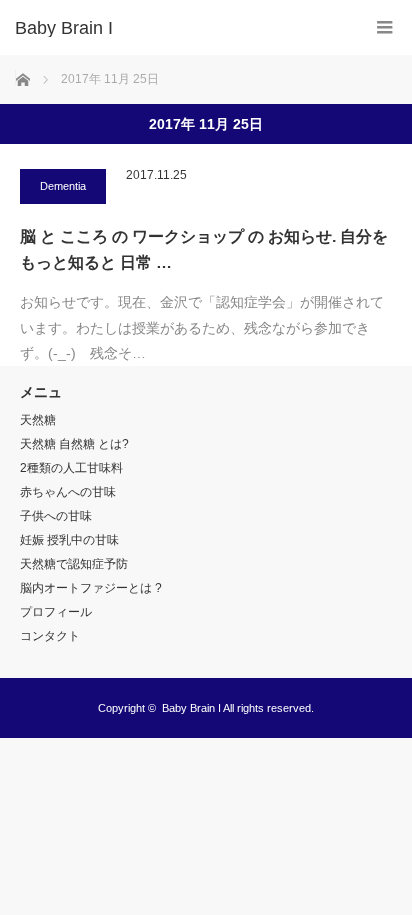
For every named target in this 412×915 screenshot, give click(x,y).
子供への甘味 (56, 516)
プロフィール (56, 612)
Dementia (63, 186)
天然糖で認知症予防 (74, 564)
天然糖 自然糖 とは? (74, 444)
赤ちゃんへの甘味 (68, 492)
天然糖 (38, 420)
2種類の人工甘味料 (71, 468)
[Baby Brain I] (176, 28)
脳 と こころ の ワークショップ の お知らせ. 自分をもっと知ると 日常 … (204, 249)
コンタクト (50, 636)
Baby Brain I (191, 708)
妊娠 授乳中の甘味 (69, 540)
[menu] (384, 27)
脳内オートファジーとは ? (91, 588)
